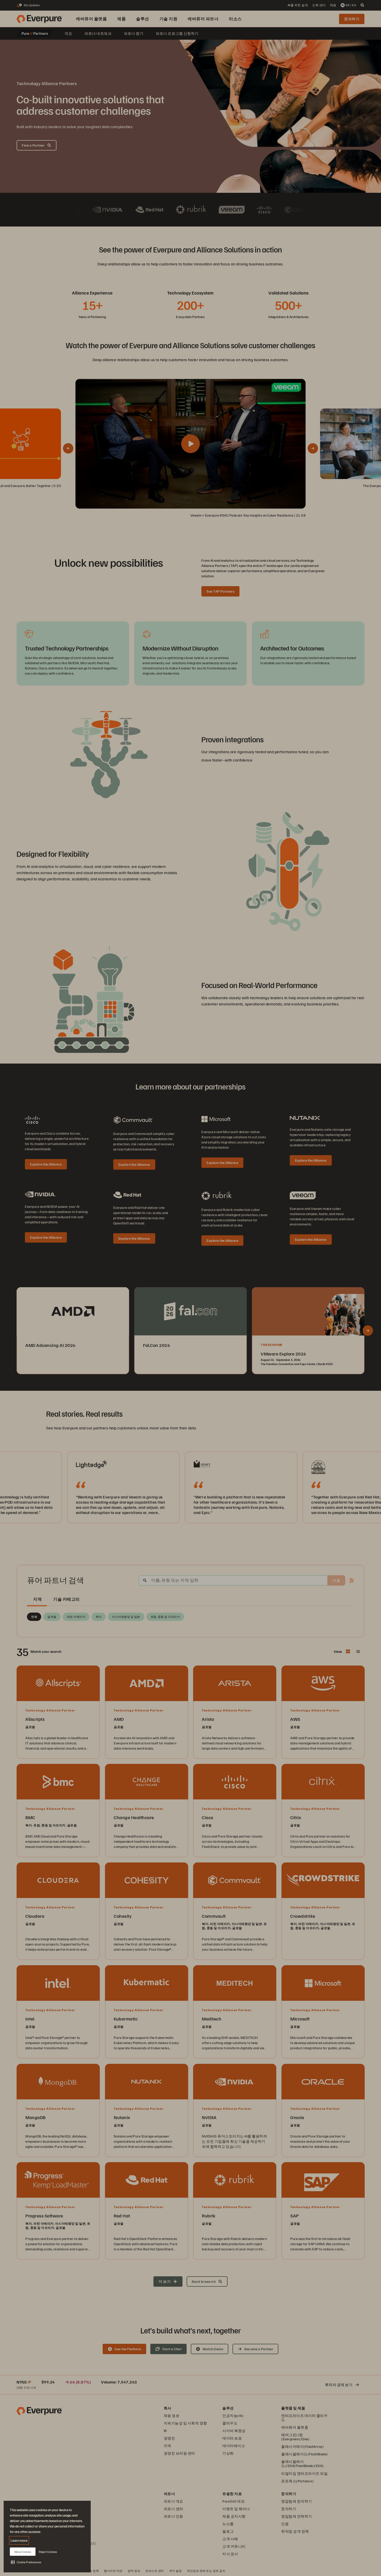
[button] (26, 2562)
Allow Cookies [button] (23, 2552)
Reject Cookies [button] (48, 2552)
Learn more (19, 2540)
